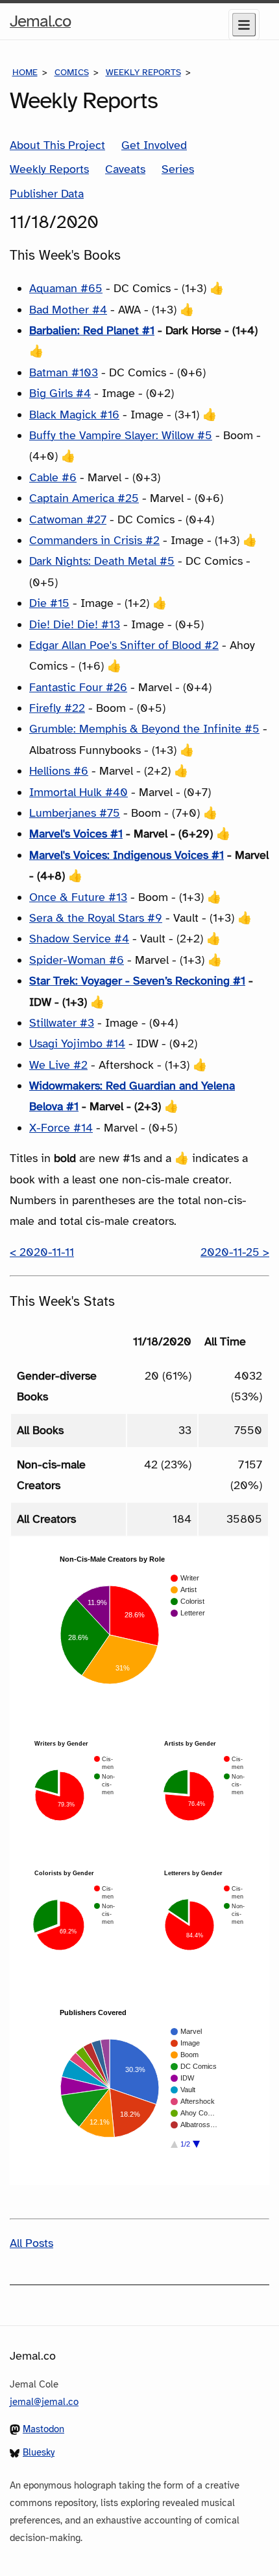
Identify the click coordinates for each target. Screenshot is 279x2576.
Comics (72, 72)
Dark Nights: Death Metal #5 (102, 561)
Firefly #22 (57, 708)
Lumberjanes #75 (75, 813)
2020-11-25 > (235, 1252)
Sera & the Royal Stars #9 (96, 918)
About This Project (57, 145)
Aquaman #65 (66, 288)
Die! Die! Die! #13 (75, 624)
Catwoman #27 (68, 519)
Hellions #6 (59, 771)
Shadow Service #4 (79, 939)
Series (178, 169)
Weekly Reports (143, 72)
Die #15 (49, 603)
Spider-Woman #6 (77, 960)
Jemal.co (40, 25)
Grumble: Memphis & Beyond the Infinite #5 (144, 729)
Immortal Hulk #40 (79, 792)
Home (25, 72)
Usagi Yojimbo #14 (77, 1043)
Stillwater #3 (62, 1023)
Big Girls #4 (60, 393)
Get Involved (154, 145)
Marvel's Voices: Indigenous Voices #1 (127, 855)
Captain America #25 (84, 498)
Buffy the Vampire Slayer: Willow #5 (121, 435)
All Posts (31, 2243)
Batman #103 (64, 372)
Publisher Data (47, 194)
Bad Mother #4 (68, 310)
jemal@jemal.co (44, 2402)
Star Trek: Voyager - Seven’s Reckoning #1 (137, 981)
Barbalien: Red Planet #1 (92, 330)
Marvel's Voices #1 (76, 834)
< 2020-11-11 (42, 1252)
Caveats (125, 169)
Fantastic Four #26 (78, 687)
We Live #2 (58, 1065)
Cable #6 (53, 477)
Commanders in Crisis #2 (94, 540)
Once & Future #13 (78, 897)
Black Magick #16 (74, 415)
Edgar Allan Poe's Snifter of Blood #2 (124, 645)
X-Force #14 (61, 1128)
